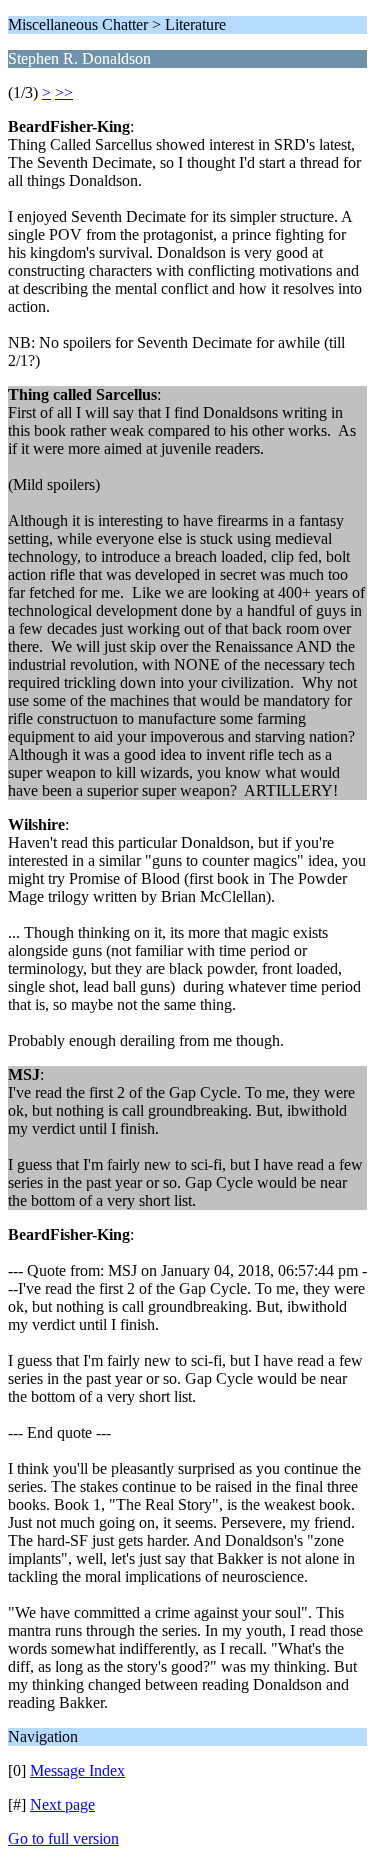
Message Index (77, 1770)
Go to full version (63, 1838)
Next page (62, 1804)
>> (64, 92)
